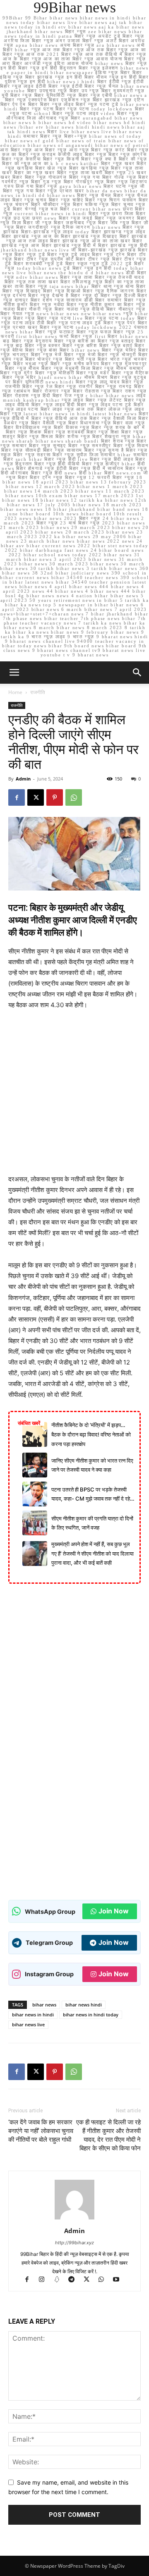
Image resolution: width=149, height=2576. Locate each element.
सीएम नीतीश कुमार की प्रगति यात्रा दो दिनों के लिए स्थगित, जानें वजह (92, 1523)
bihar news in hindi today (91, 2015)
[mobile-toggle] (14, 673)
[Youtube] (119, 2280)
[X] (36, 797)
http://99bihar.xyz (74, 2243)
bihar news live (28, 2024)
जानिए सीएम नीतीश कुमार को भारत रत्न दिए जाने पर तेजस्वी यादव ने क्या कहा (92, 1465)
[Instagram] (46, 2280)
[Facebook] (17, 797)
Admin (23, 779)
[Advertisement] (74, 1096)
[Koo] (60, 2280)
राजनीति (38, 692)
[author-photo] (74, 2219)
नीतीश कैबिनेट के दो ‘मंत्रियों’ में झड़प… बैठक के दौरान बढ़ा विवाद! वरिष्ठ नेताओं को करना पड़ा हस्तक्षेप (91, 1434)
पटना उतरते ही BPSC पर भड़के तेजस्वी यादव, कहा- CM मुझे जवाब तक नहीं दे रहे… (93, 1494)
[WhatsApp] (74, 797)
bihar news (44, 2005)
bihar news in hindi (33, 2015)
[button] (137, 673)
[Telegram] (75, 2280)
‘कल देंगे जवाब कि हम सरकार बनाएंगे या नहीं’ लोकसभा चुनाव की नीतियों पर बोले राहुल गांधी (41, 2131)
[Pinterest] (55, 797)
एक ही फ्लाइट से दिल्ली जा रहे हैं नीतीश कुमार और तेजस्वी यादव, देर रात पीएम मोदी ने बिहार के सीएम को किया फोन (108, 2135)
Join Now (114, 1911)
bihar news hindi (84, 2005)
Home (15, 692)
